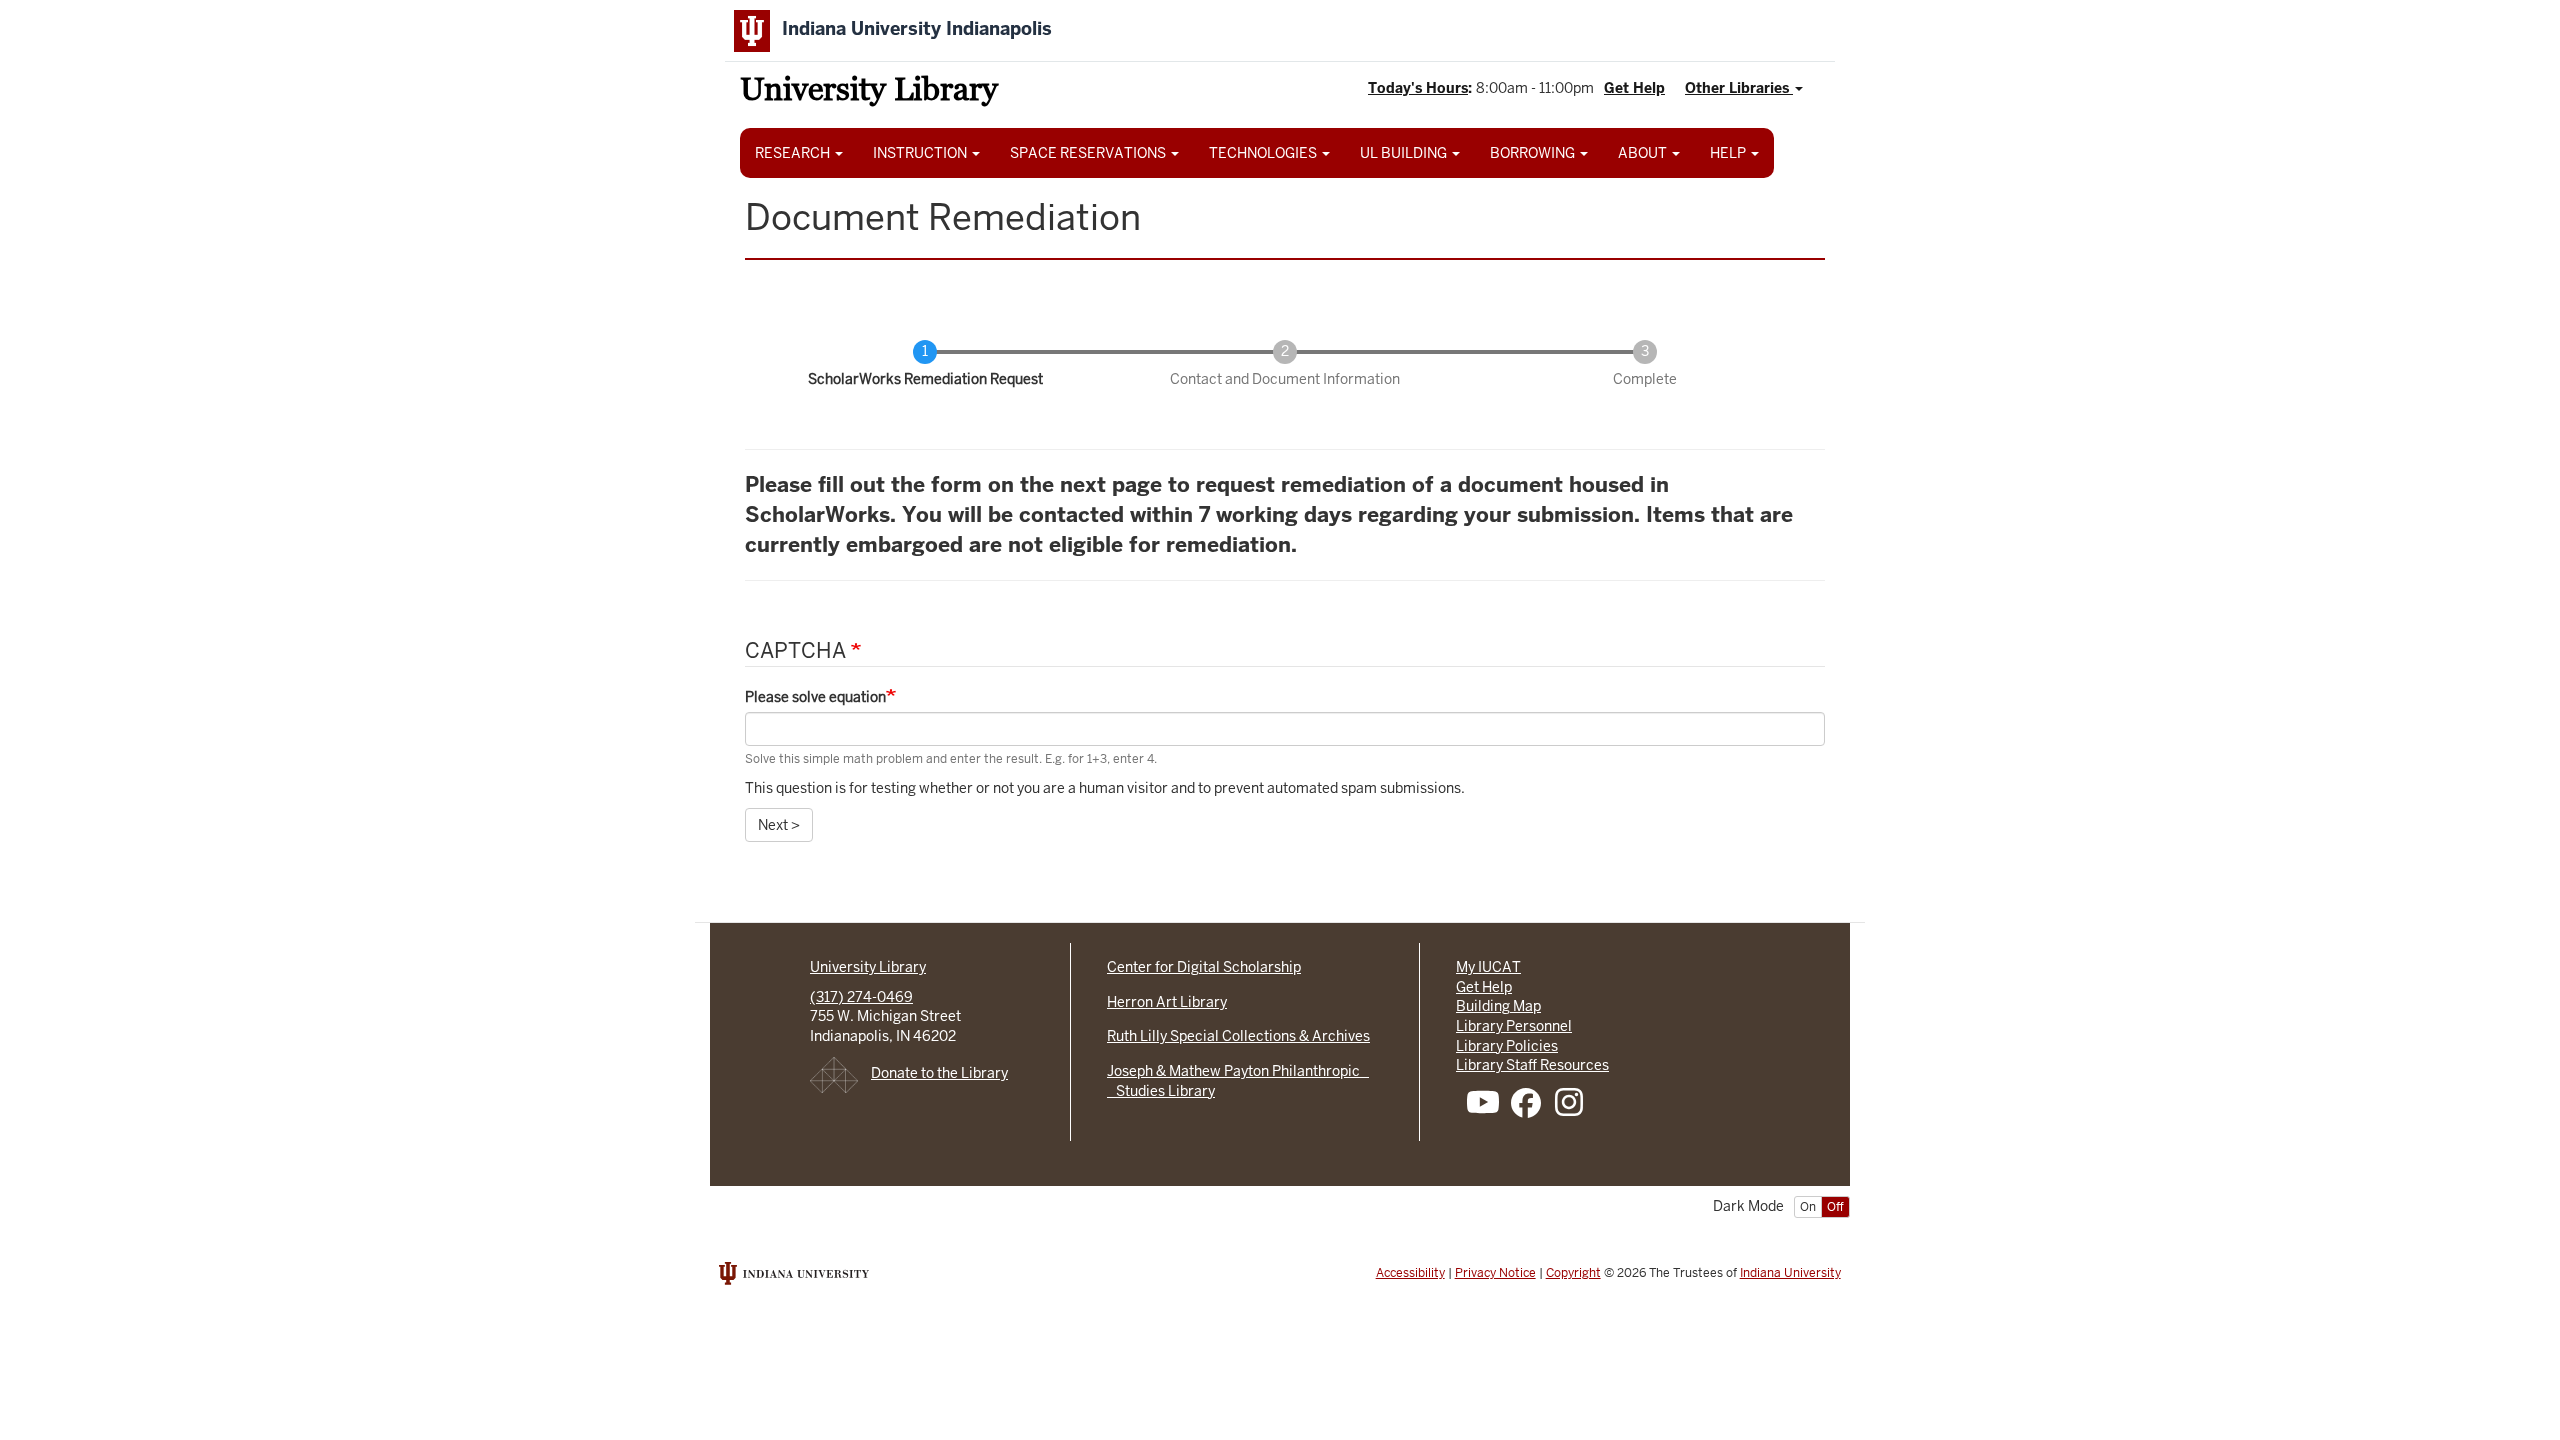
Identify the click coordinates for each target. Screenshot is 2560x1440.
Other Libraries (1739, 88)
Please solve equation (815, 697)
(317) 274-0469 (861, 997)
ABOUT (1644, 153)
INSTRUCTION (921, 153)
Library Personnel (1514, 1026)
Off (1835, 1207)
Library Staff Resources (1532, 1065)
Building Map (1498, 1006)
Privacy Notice (1495, 1273)
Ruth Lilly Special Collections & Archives (1238, 1036)
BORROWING (1534, 153)
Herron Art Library (1167, 1002)
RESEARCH (794, 153)
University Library (869, 92)
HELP (1729, 153)
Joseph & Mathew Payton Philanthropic (1238, 1071)
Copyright (1573, 1273)
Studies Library (1161, 1091)
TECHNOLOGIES (1264, 153)
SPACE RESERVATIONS (1089, 153)
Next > (779, 825)
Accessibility (1410, 1273)
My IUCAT (1488, 967)
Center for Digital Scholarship (1204, 967)
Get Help (1634, 88)
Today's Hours (1418, 88)
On (1808, 1207)
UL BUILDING (1405, 153)
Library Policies (1507, 1046)
